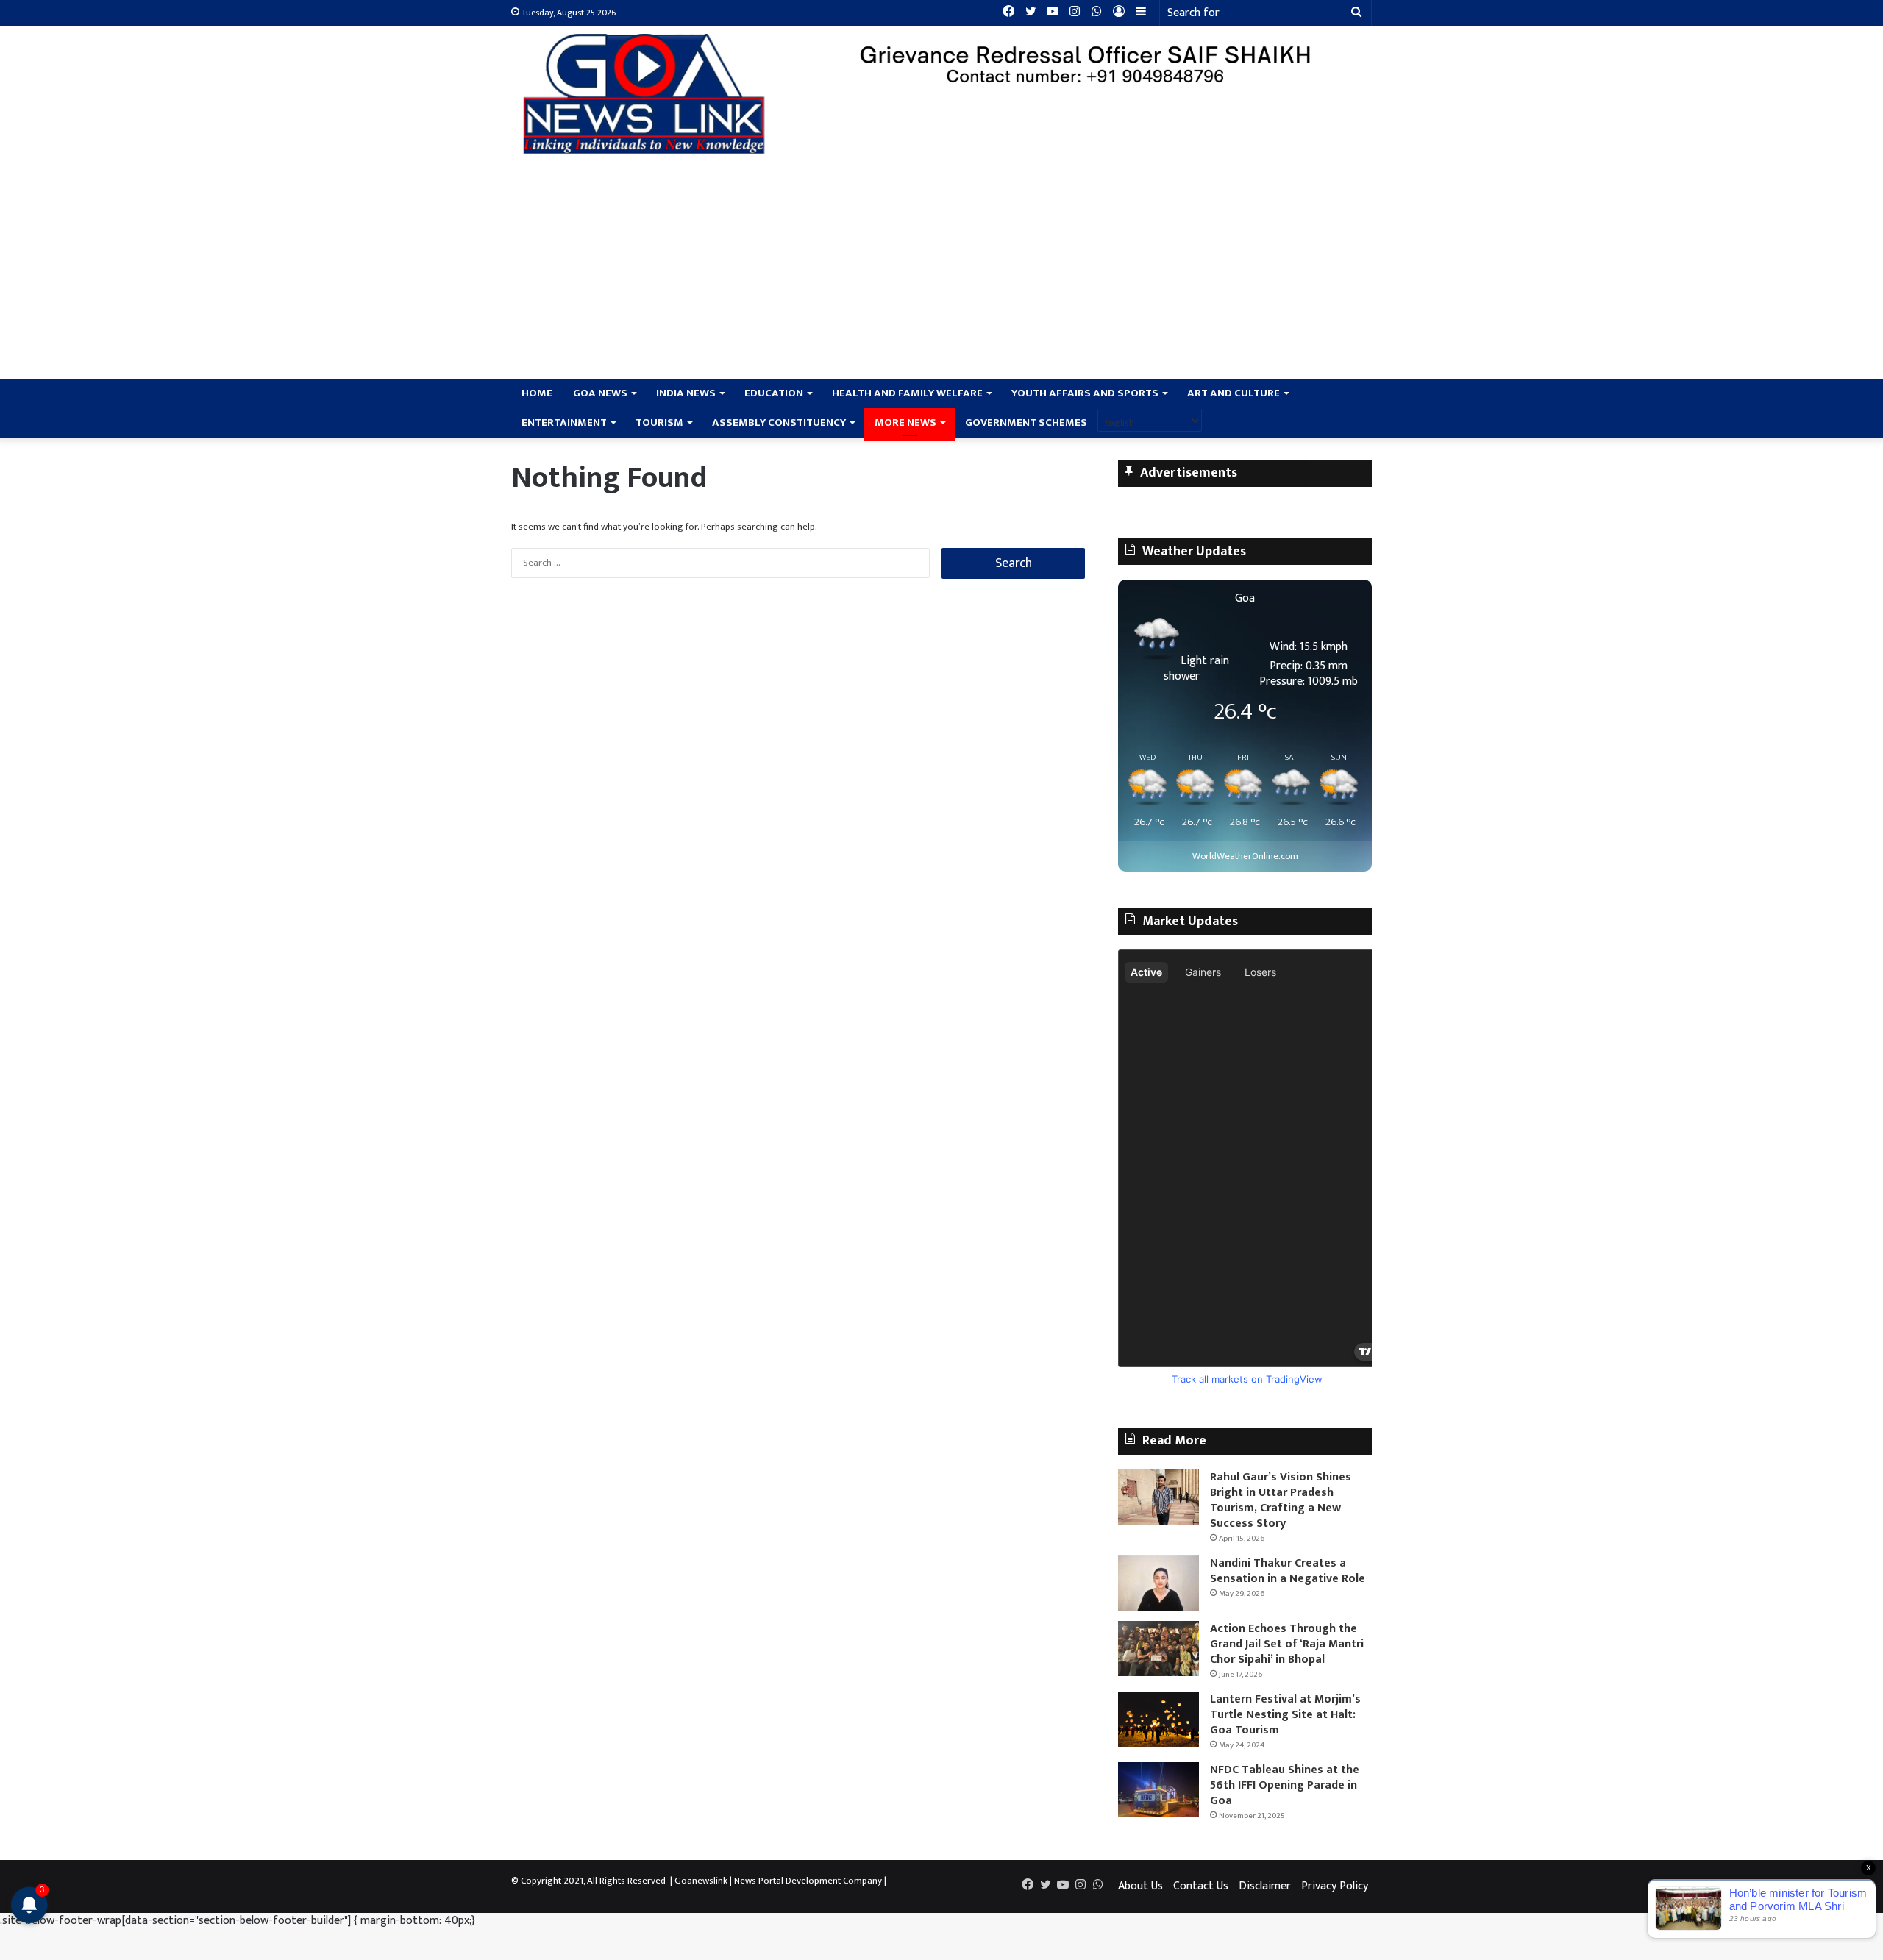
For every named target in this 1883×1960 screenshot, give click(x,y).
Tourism (659, 423)
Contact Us (1201, 1886)
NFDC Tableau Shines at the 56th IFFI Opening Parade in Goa (1285, 1785)
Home (537, 393)
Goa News (600, 393)
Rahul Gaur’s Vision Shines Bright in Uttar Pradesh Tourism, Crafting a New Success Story (1281, 1500)
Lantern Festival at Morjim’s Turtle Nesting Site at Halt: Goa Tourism (1285, 1715)
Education (774, 393)
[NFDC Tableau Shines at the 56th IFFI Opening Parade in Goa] (1158, 1790)
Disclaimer (1265, 1886)
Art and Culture (1234, 393)
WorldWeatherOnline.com (1245, 856)
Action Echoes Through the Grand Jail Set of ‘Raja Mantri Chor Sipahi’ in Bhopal (1287, 1644)
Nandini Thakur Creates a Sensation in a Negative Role (1289, 1571)
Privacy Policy (1335, 1886)
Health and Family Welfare (907, 393)
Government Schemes (1026, 423)
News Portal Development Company (808, 1881)
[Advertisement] (941, 268)
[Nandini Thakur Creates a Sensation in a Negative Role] (1158, 1583)
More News (905, 423)
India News (686, 393)
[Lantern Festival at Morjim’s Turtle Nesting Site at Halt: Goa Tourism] (1158, 1719)
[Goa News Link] (647, 94)
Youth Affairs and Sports (1085, 393)
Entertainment (564, 423)
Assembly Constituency (779, 423)
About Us (1140, 1886)
